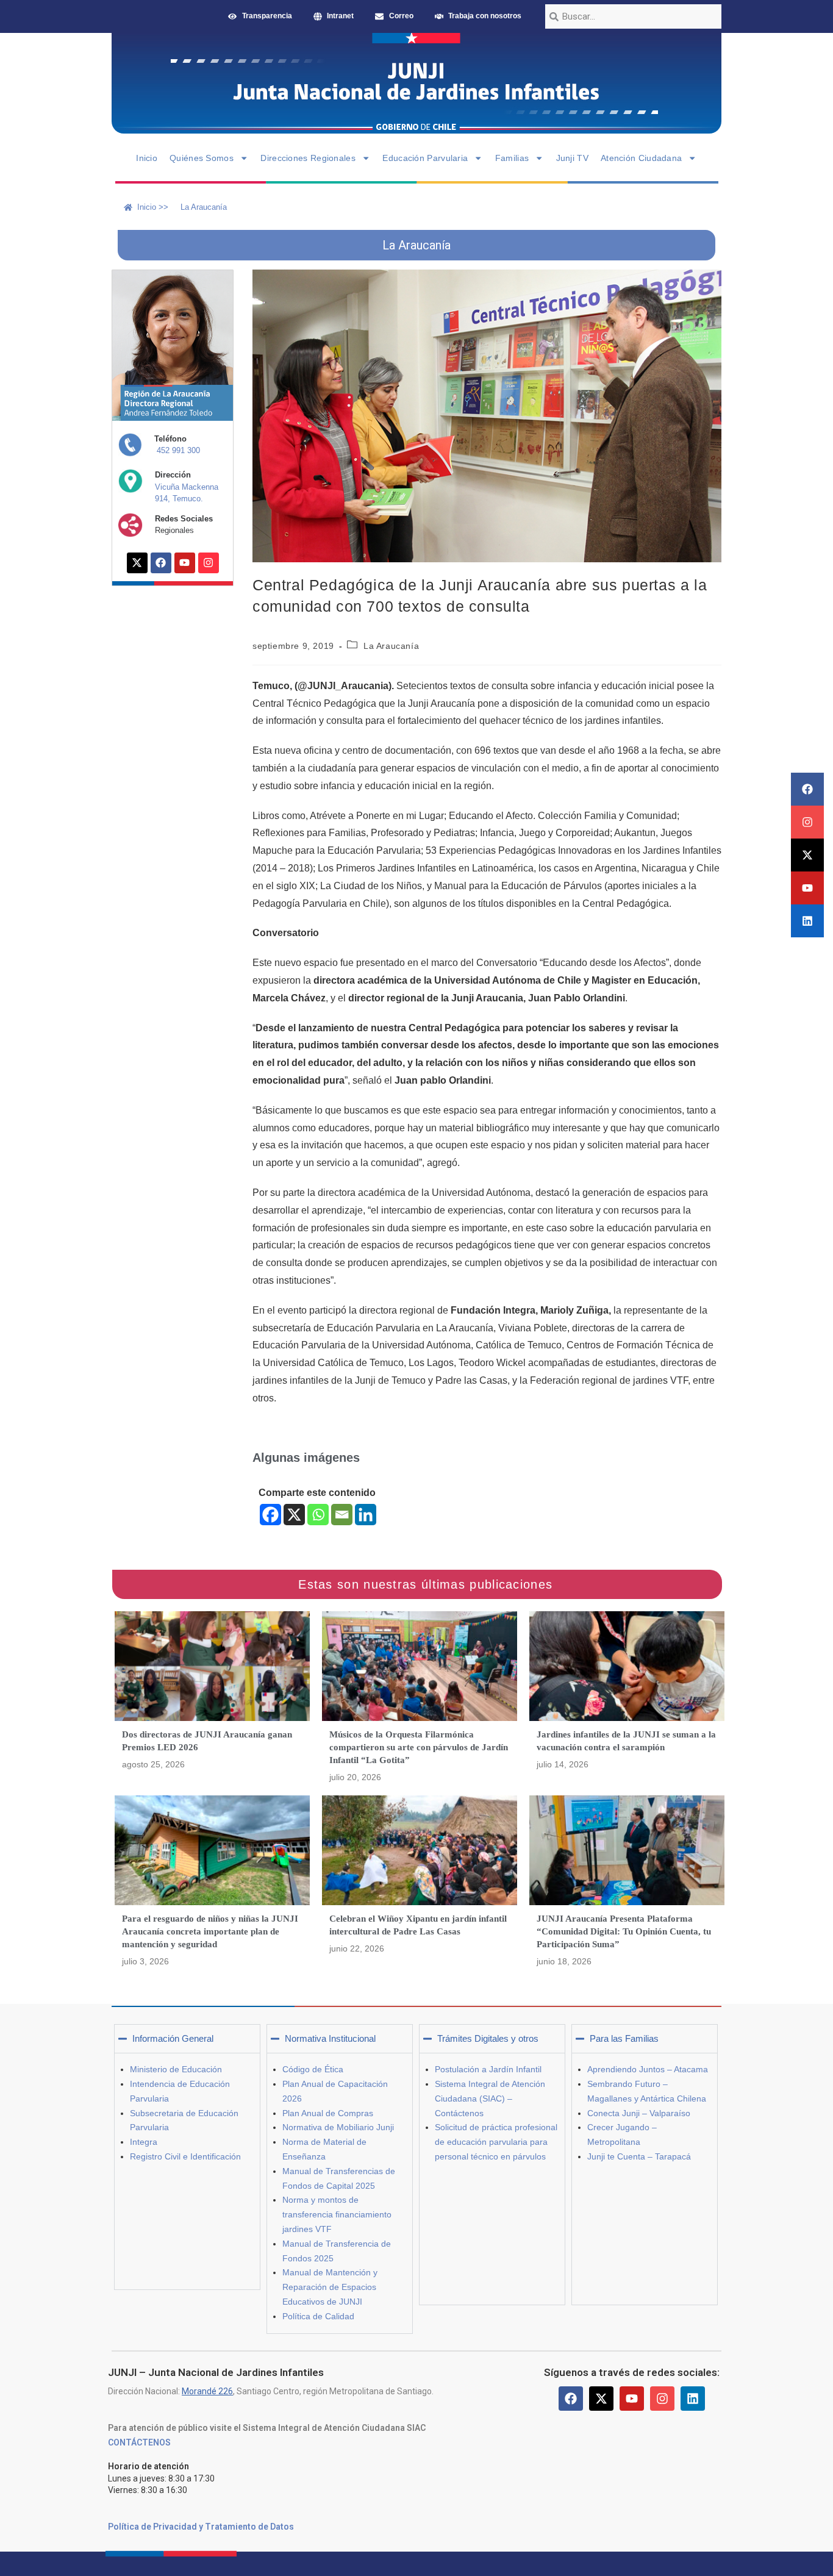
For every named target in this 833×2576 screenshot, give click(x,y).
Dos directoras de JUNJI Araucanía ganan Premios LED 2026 (207, 1741)
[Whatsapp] (318, 1515)
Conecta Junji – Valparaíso (639, 2113)
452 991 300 (178, 450)
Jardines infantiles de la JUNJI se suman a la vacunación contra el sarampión (626, 1741)
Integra (144, 2142)
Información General (173, 2038)
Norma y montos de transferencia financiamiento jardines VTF (337, 2214)
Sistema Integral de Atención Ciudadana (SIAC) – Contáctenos (490, 2098)
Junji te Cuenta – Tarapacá (639, 2156)
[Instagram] (807, 822)
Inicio (147, 158)
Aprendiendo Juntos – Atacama (648, 2069)
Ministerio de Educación (176, 2069)
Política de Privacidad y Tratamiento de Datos (201, 2527)
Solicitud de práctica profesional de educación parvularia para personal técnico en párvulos (496, 2142)
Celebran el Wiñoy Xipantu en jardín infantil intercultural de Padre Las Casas (418, 1925)
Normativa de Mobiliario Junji (338, 2127)
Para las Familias (624, 2038)
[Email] (342, 1515)
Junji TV (572, 158)
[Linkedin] (807, 921)
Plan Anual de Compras (328, 2113)
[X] (294, 1515)
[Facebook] (807, 789)
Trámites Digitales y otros (488, 2038)
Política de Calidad (318, 2316)
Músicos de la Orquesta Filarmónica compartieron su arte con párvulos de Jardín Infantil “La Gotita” (419, 1747)
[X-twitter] (807, 855)
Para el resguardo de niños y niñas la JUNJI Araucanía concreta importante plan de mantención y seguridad (210, 1931)
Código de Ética (313, 2069)
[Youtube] (807, 888)
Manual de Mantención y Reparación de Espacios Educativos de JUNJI (330, 2287)
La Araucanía (391, 646)
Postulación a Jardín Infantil (488, 2069)
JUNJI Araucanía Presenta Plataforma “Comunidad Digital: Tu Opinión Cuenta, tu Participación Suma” (624, 1931)
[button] (187, 2039)
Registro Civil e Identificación (185, 2156)
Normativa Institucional (330, 2038)
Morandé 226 (207, 2391)
